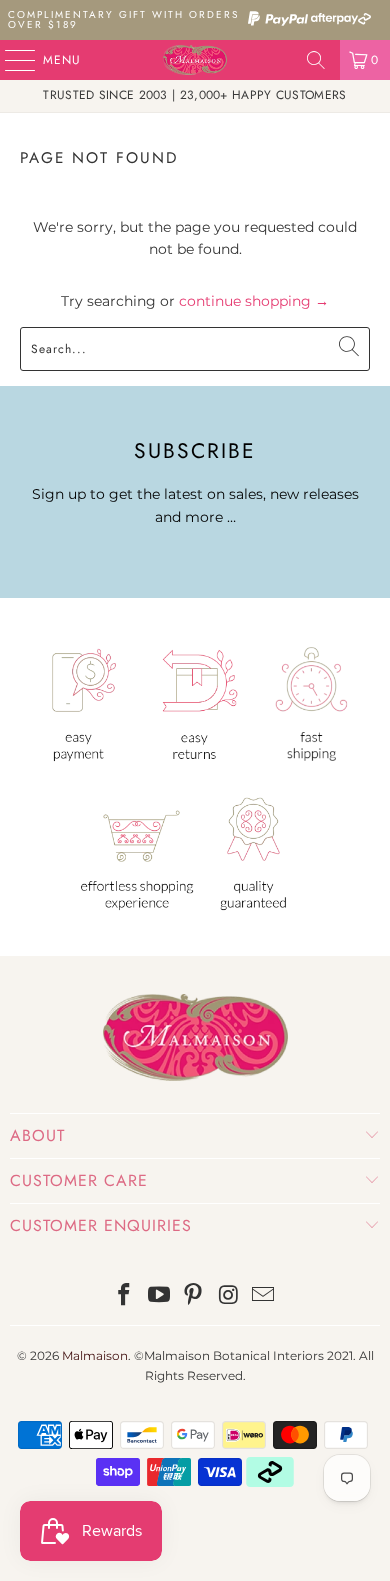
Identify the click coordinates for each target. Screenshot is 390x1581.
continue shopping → (254, 301)
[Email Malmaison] (264, 1296)
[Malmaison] (195, 60)
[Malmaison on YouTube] (159, 1296)
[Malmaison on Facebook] (125, 1296)
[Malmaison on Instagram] (229, 1296)
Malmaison (95, 1355)
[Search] (316, 60)
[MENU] (10, 60)
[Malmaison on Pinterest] (194, 1296)
